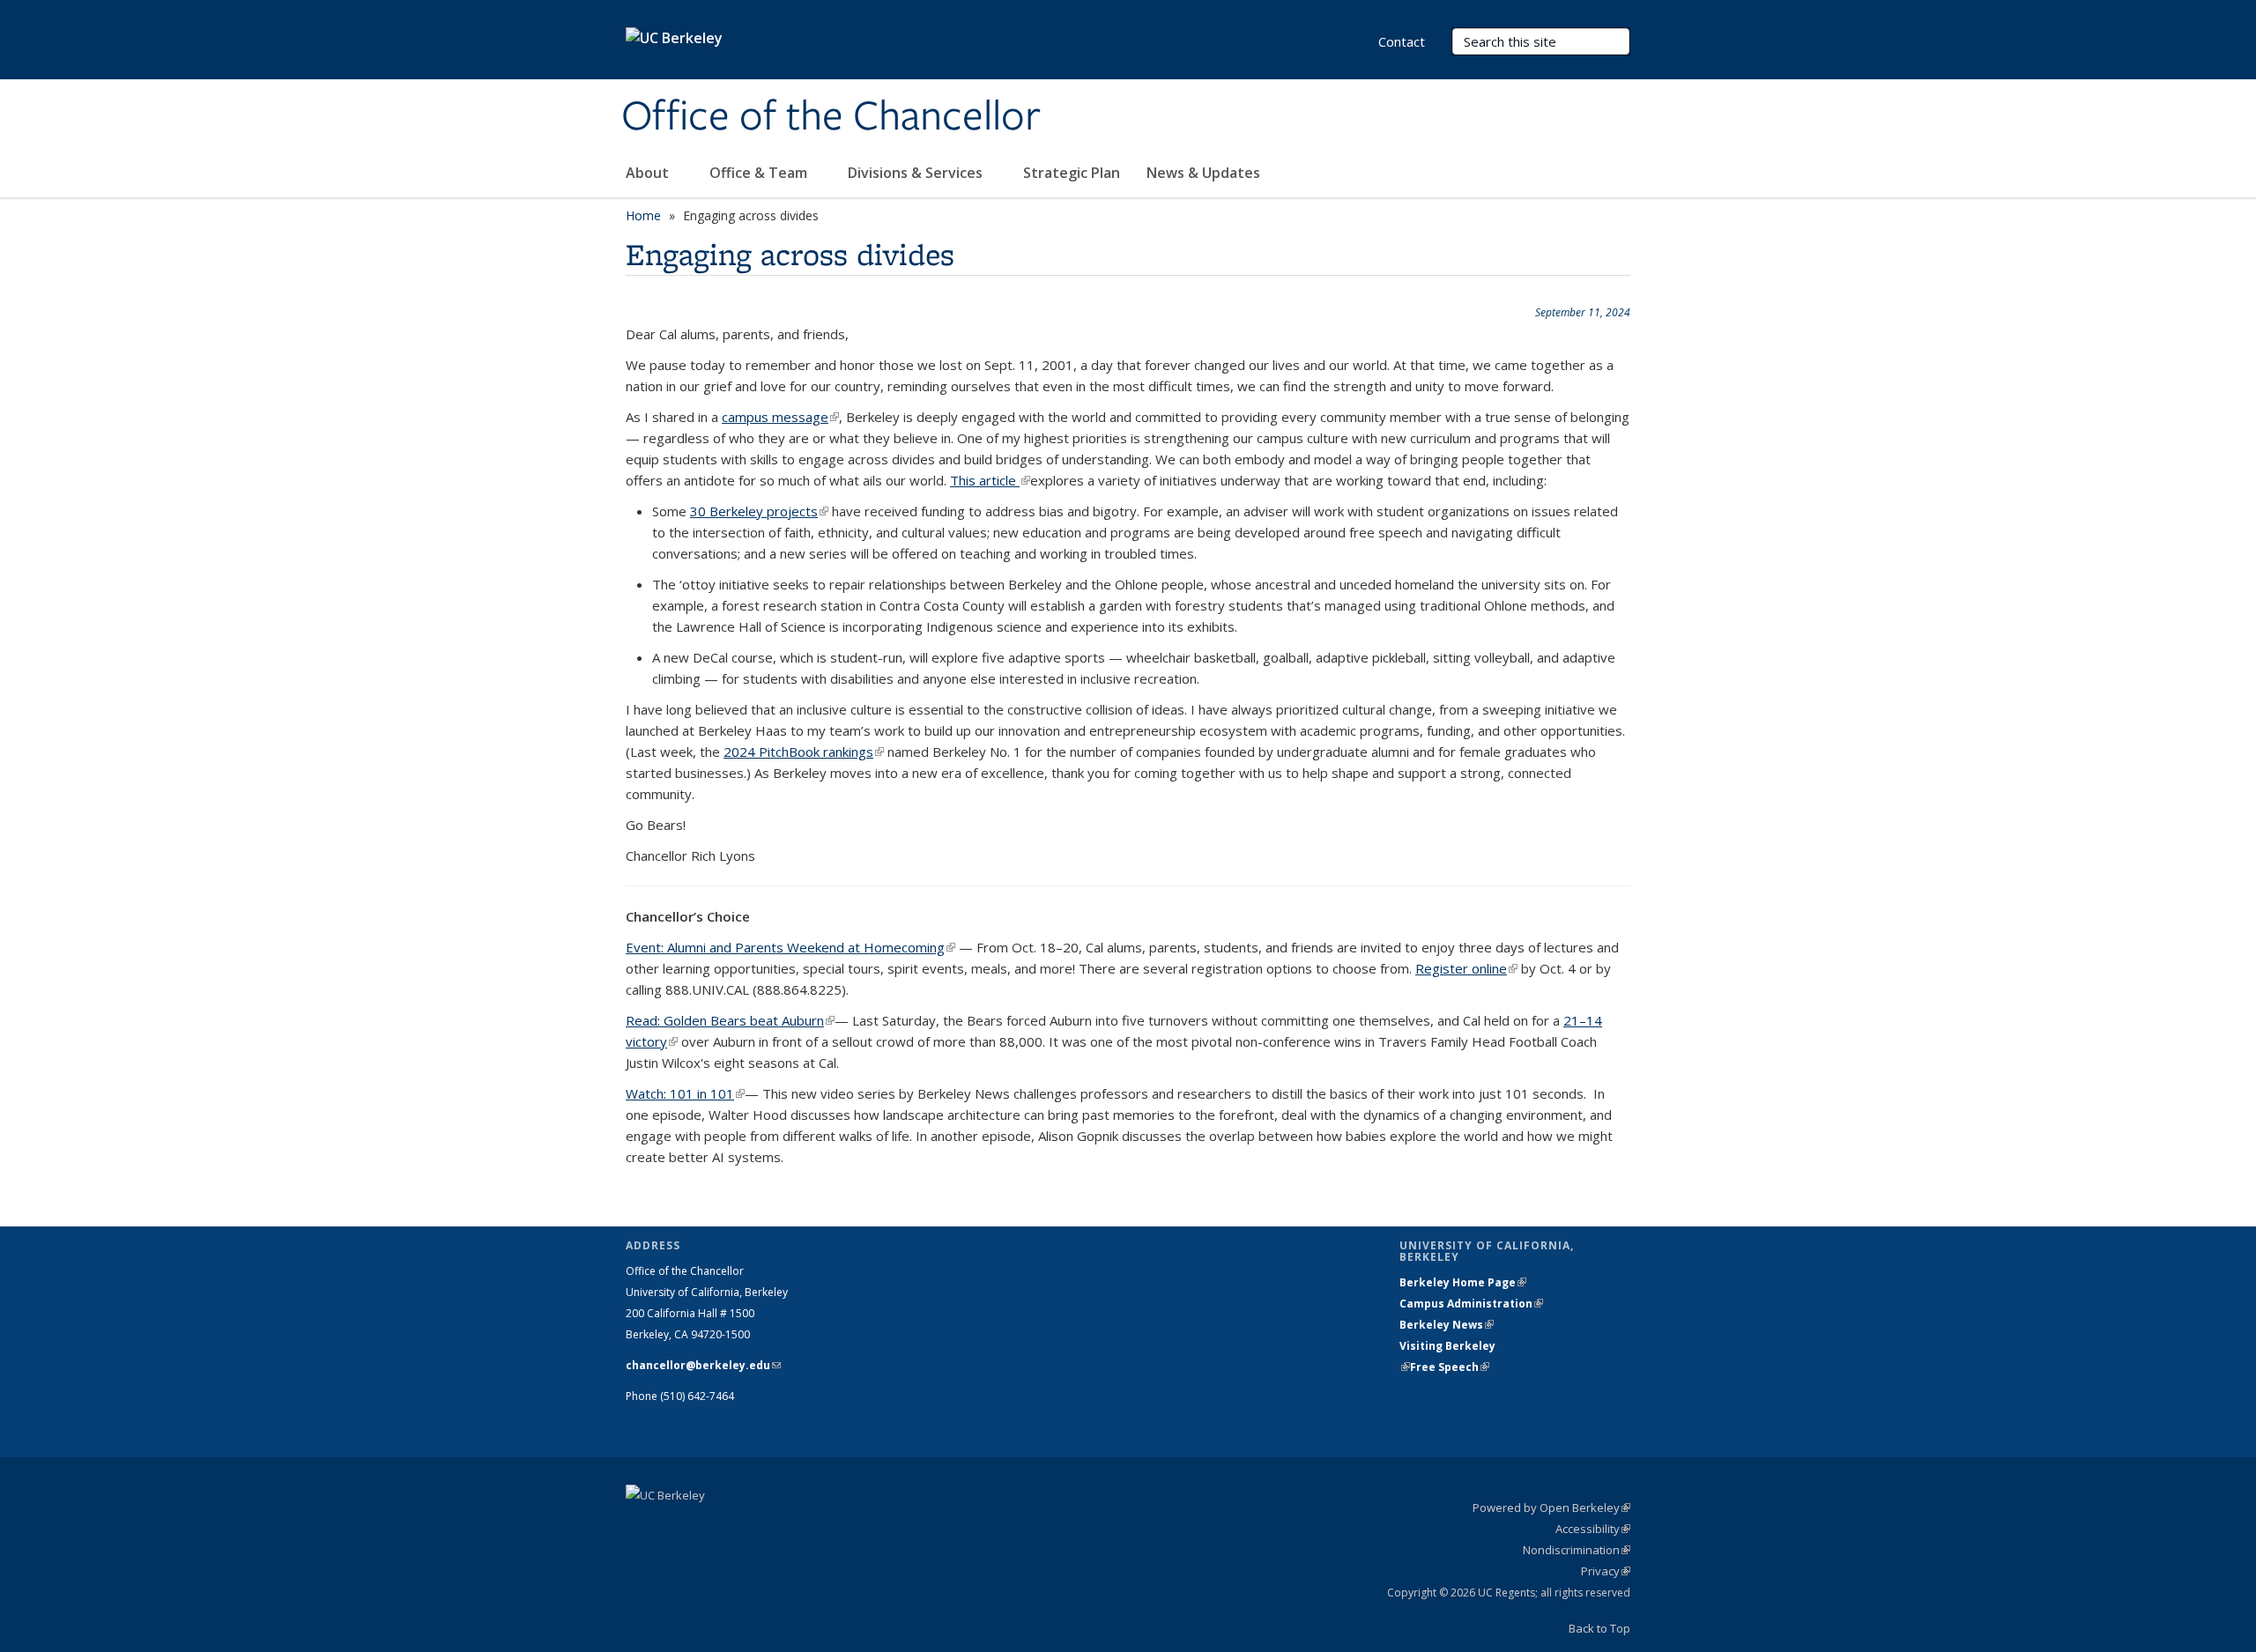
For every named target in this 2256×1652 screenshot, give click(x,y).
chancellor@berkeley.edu (703, 1365)
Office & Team (760, 173)
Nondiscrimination (1577, 1550)
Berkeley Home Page (1463, 1282)
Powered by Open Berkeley (1551, 1508)
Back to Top (1599, 1628)
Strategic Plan (1072, 173)
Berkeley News (1447, 1325)
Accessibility (1593, 1529)
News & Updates (1203, 173)
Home (643, 215)
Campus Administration (1471, 1304)
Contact (1402, 41)
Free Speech (1450, 1367)
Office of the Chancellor (831, 117)
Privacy (1606, 1571)
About (649, 173)
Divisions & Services (917, 173)
